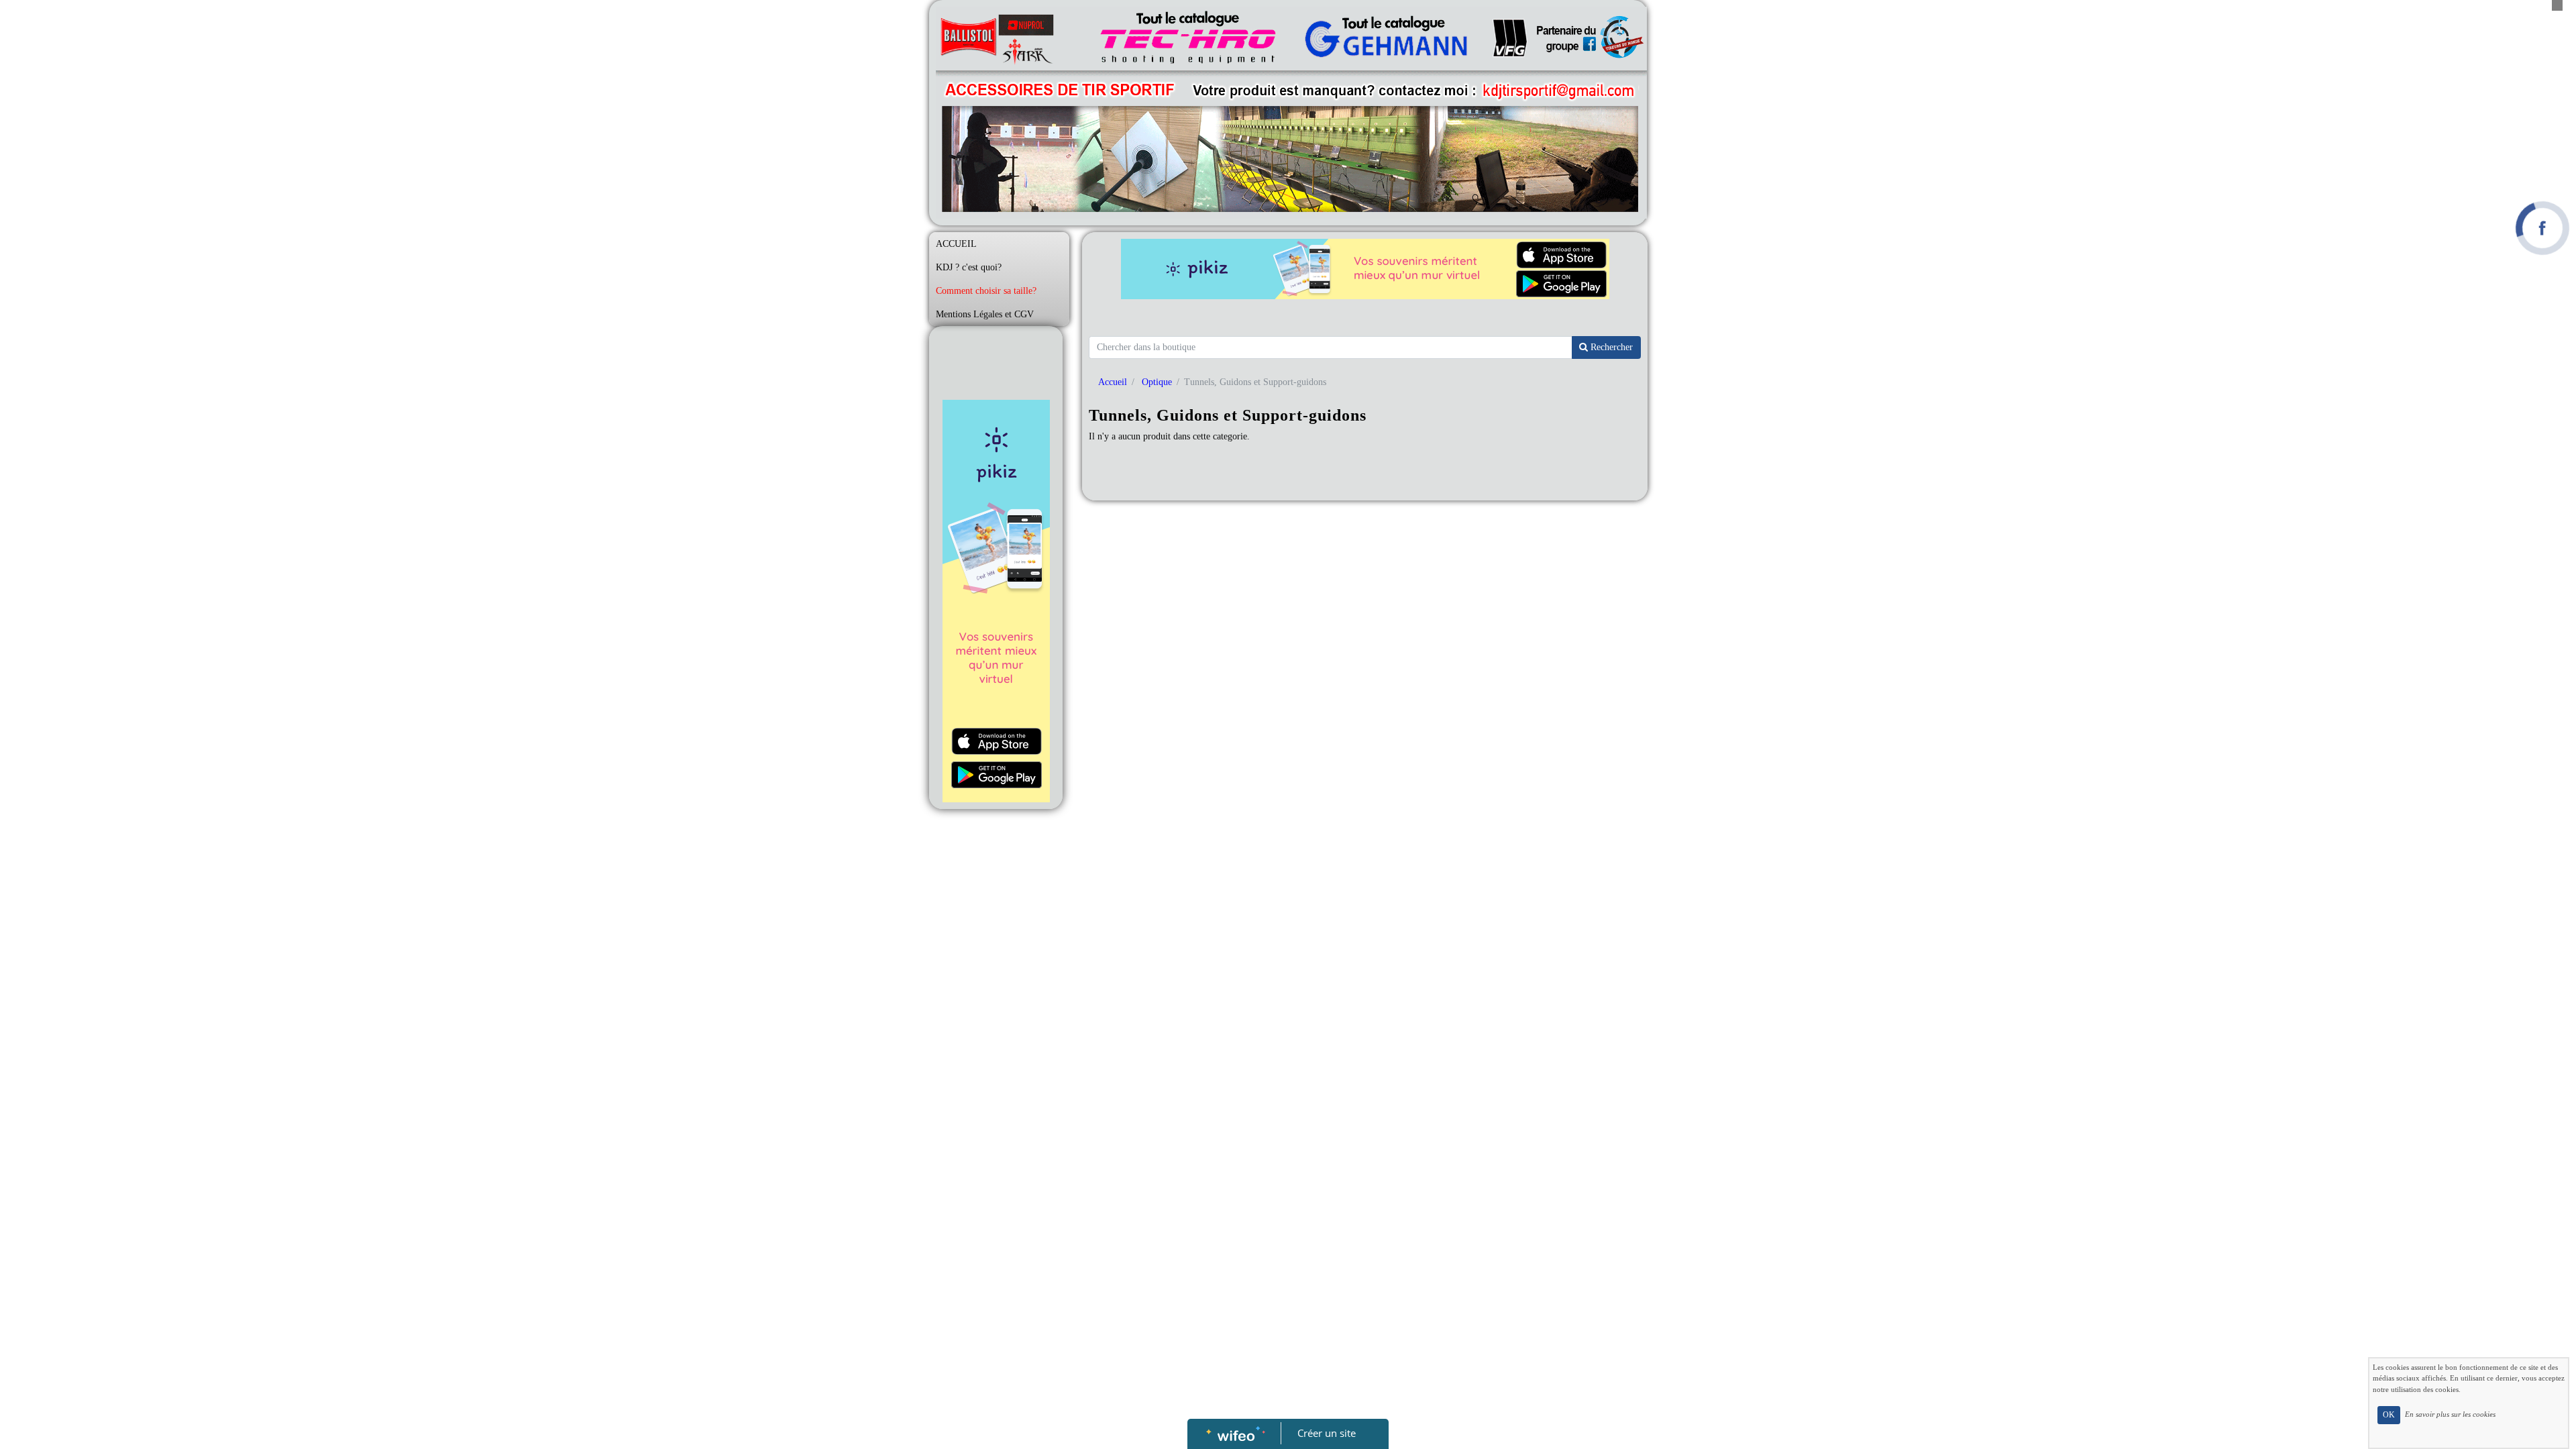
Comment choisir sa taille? (986, 291)
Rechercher (1610, 347)
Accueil (1113, 382)
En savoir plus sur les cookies (2450, 1414)
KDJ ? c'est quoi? (969, 267)
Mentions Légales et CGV (985, 314)
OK (2389, 1415)
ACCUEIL (956, 244)
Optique (1157, 382)
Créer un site (1327, 1433)
